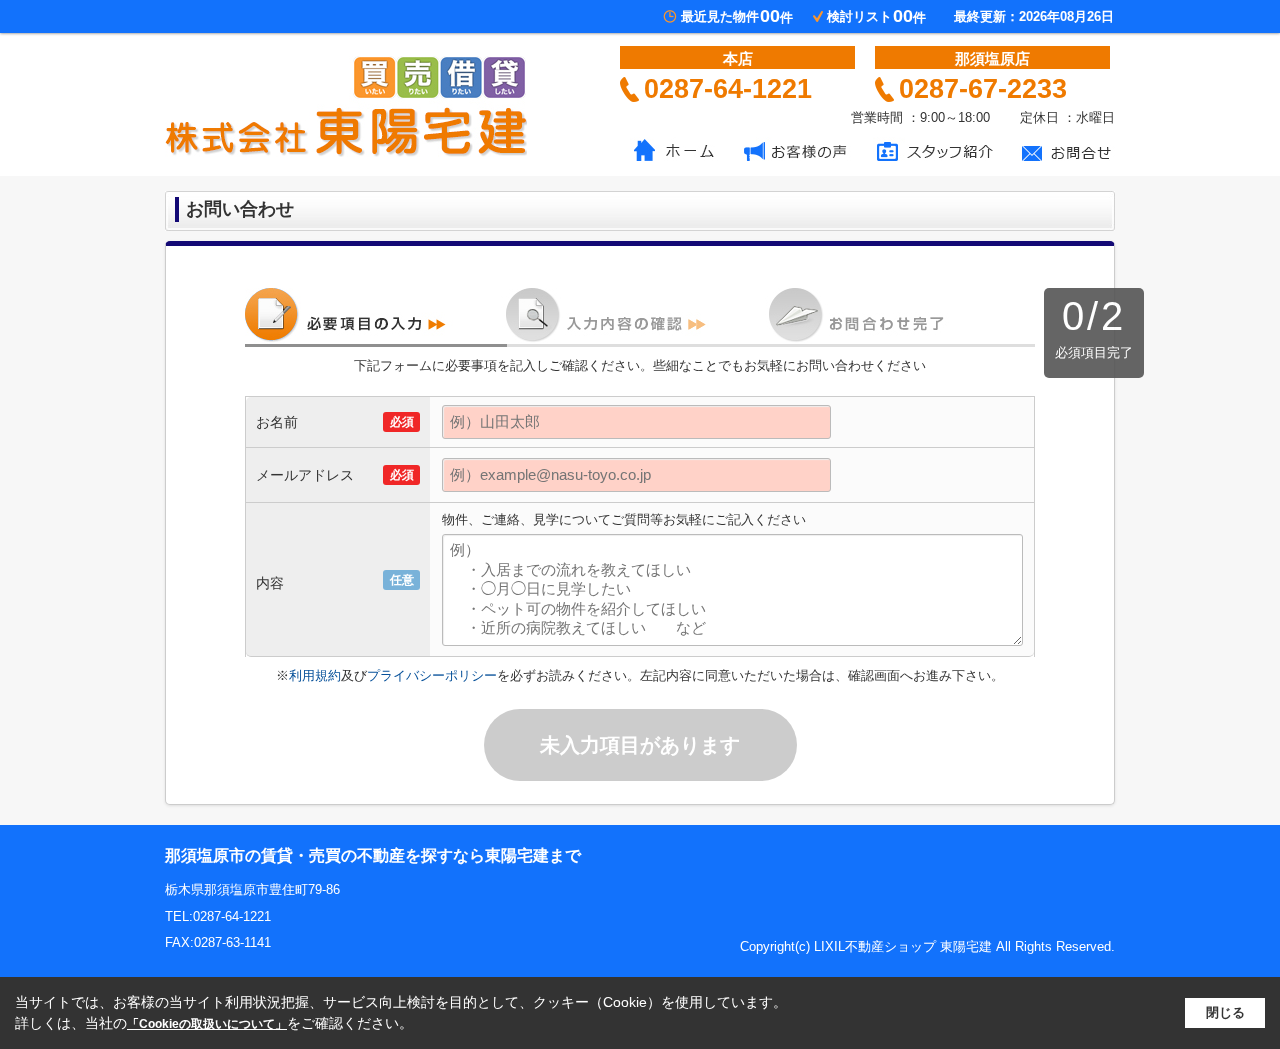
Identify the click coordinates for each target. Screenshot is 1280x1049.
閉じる (1225, 1012)
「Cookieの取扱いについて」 (207, 1024)
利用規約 (315, 675)
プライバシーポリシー (432, 675)
